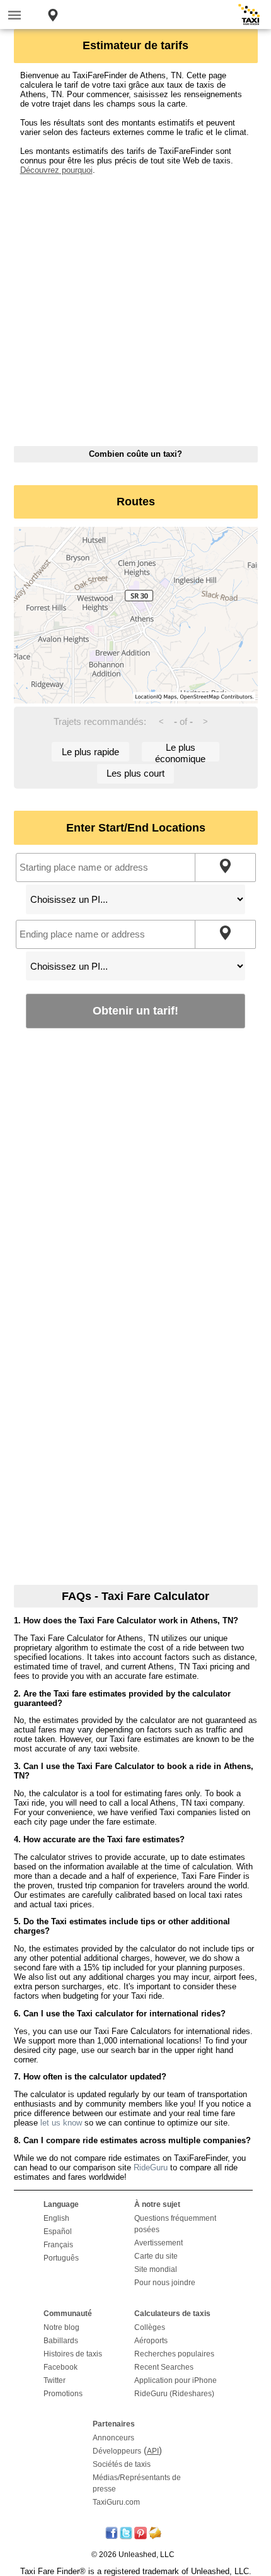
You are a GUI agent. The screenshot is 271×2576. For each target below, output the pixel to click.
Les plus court (135, 773)
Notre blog (61, 2327)
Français (58, 2245)
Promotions (63, 2394)
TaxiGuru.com (116, 2502)
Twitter (55, 2380)
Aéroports (151, 2341)
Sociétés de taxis (122, 2464)
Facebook (61, 2367)
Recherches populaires (174, 2354)
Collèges (150, 2327)
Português (61, 2258)
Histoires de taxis (73, 2354)
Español (58, 2232)
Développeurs (117, 2451)
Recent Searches (164, 2367)
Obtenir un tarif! (135, 1010)
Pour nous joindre (165, 2283)
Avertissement (159, 2243)
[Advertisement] (135, 310)
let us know (61, 2123)
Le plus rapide (90, 752)
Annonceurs (113, 2438)
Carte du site (156, 2256)
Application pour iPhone (176, 2380)
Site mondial (156, 2269)
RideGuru (151, 2167)
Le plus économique (180, 752)
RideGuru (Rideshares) (174, 2394)
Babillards (61, 2341)
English (56, 2218)
